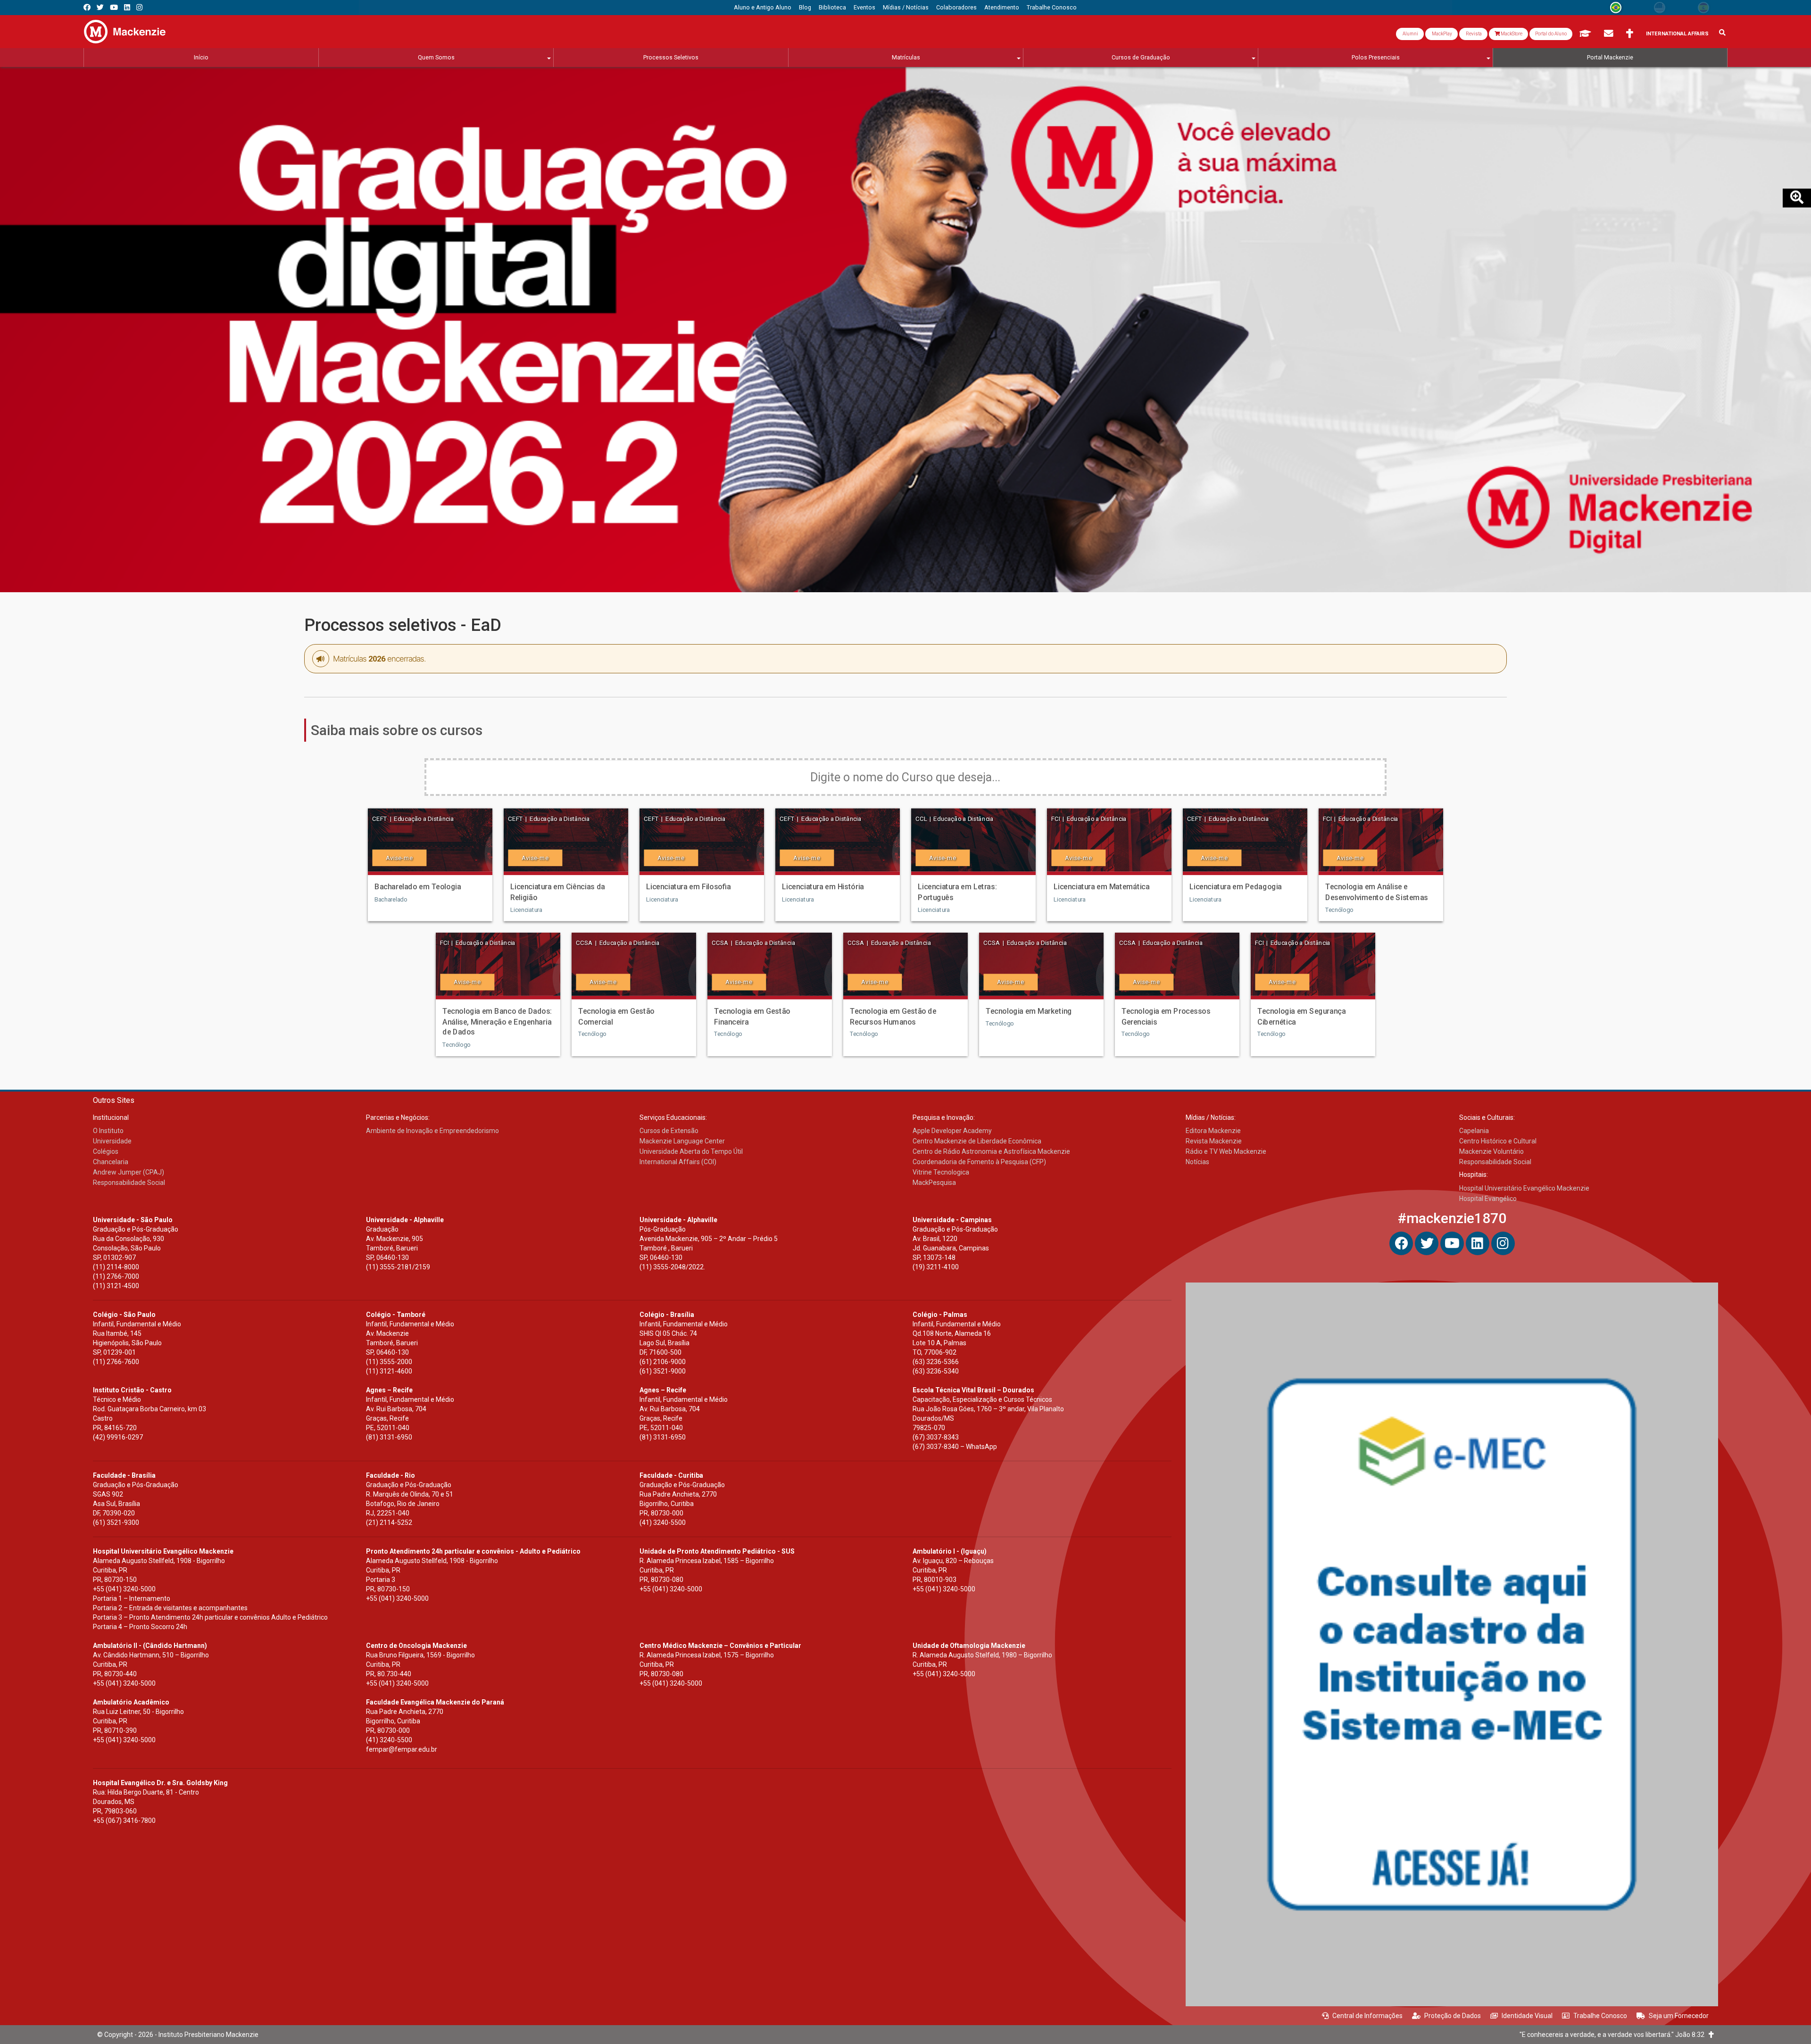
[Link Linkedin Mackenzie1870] (127, 7)
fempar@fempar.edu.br (402, 1749)
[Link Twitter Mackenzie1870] (100, 7)
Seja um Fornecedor (1679, 2016)
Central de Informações (1367, 2016)
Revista (1473, 34)
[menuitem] (763, 8)
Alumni (1410, 34)
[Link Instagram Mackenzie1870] (139, 7)
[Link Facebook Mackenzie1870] (87, 7)
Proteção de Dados (1453, 2016)
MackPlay (1441, 34)
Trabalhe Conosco (1600, 2016)
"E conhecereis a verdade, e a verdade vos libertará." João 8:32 (1614, 2035)
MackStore (1511, 34)
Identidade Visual (1527, 2016)
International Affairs (1677, 34)
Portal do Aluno (1551, 34)
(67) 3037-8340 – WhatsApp (955, 1447)
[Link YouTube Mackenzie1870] (114, 7)
